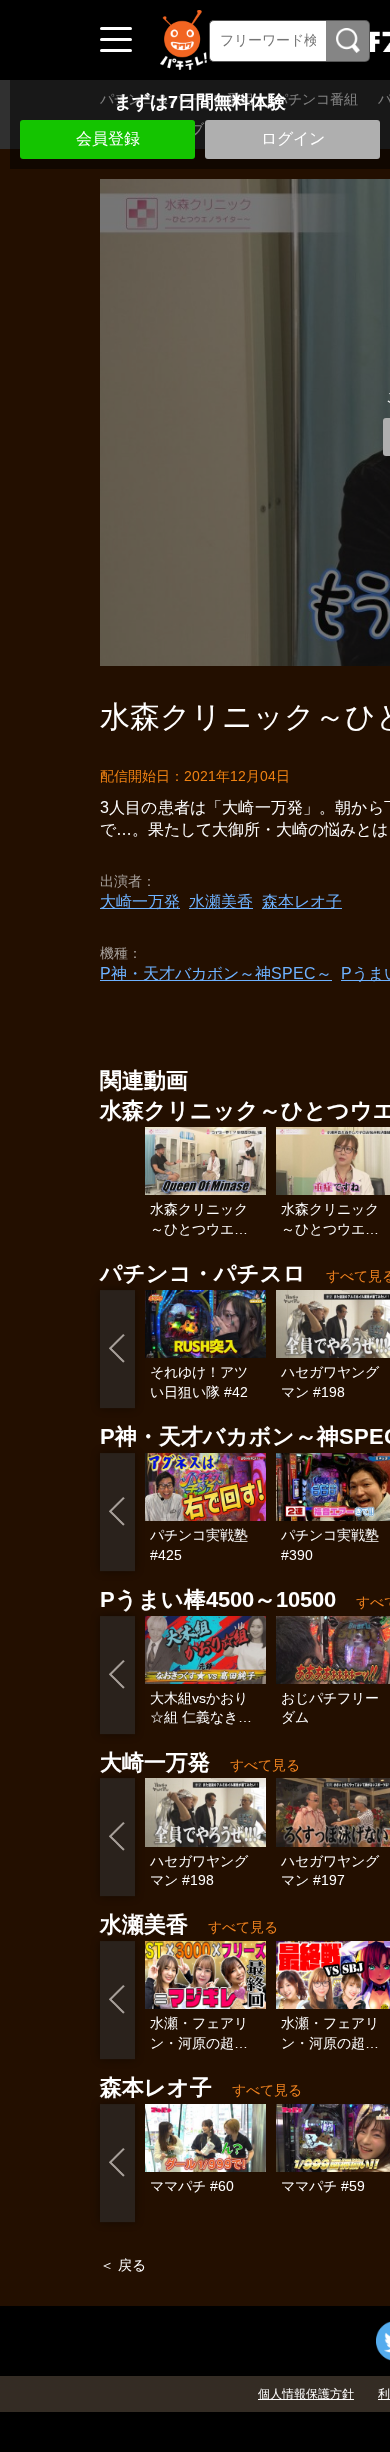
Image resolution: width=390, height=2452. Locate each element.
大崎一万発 (140, 901)
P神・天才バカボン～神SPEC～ (216, 973)
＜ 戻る (123, 2265)
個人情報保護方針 (306, 2394)
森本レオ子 (302, 901)
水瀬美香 (221, 901)
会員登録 (108, 138)
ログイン (293, 138)
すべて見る (265, 1765)
